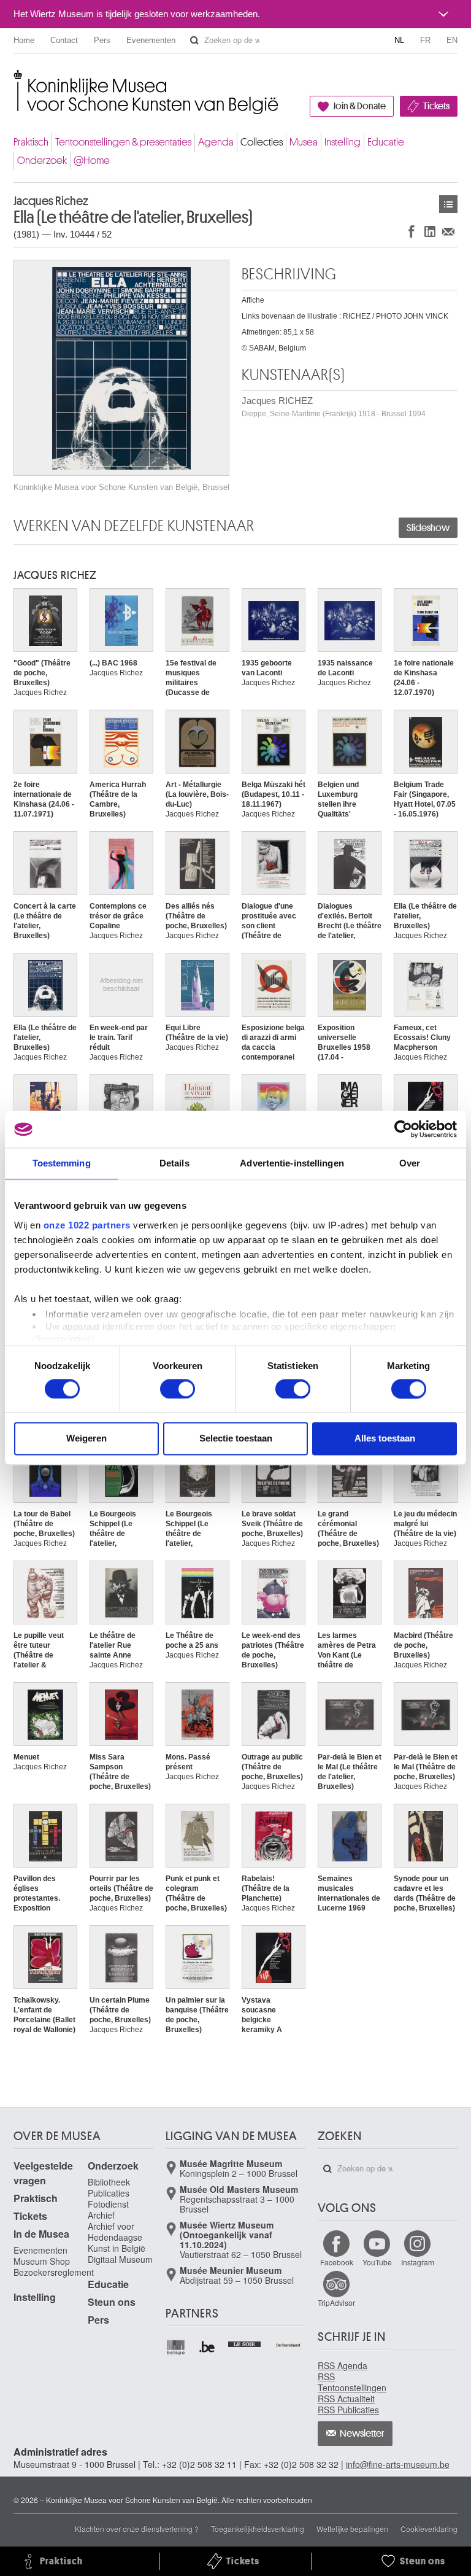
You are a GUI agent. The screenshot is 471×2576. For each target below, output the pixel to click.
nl (399, 40)
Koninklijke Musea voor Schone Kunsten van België (16, 80)
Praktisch (31, 142)
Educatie (386, 142)
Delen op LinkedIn (430, 231)
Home (24, 40)
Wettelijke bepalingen (352, 2528)
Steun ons (112, 2302)
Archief (101, 2215)
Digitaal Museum (120, 2259)
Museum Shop (42, 2261)
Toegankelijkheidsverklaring (258, 2528)
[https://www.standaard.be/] (289, 2345)
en (452, 40)
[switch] (178, 1389)
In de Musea (41, 2234)
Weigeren (86, 1439)
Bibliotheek (109, 2182)
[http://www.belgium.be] (208, 2347)
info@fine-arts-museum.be (398, 2464)
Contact (64, 40)
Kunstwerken (448, 204)
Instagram (418, 2262)
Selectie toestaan (236, 1439)
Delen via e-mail (448, 231)
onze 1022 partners (87, 1225)
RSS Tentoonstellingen (352, 2382)
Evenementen (151, 40)
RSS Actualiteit (346, 2399)
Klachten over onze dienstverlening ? (137, 2528)
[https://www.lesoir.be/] (245, 2343)
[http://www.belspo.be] (176, 2347)
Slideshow (428, 528)
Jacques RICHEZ (334, 407)
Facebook (337, 2262)
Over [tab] (410, 1163)
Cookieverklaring (429, 2528)
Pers (102, 40)
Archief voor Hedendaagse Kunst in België (117, 2237)
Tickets (436, 106)
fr (425, 40)
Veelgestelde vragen (43, 2173)
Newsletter (362, 2434)
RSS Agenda (343, 2365)
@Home (92, 161)
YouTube (377, 2262)
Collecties (262, 142)
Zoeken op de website (194, 41)
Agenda (216, 142)
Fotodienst (108, 2204)
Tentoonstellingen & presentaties (123, 142)
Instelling (343, 142)
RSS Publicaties (348, 2410)
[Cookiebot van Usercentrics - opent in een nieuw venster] (403, 1129)
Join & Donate (359, 106)
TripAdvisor (336, 2302)
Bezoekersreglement (54, 2272)
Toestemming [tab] (62, 1163)
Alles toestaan (385, 1439)
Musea (304, 142)
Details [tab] (174, 1163)
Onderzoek (42, 161)
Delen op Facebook (412, 231)
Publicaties (109, 2193)
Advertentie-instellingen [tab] (292, 1163)
